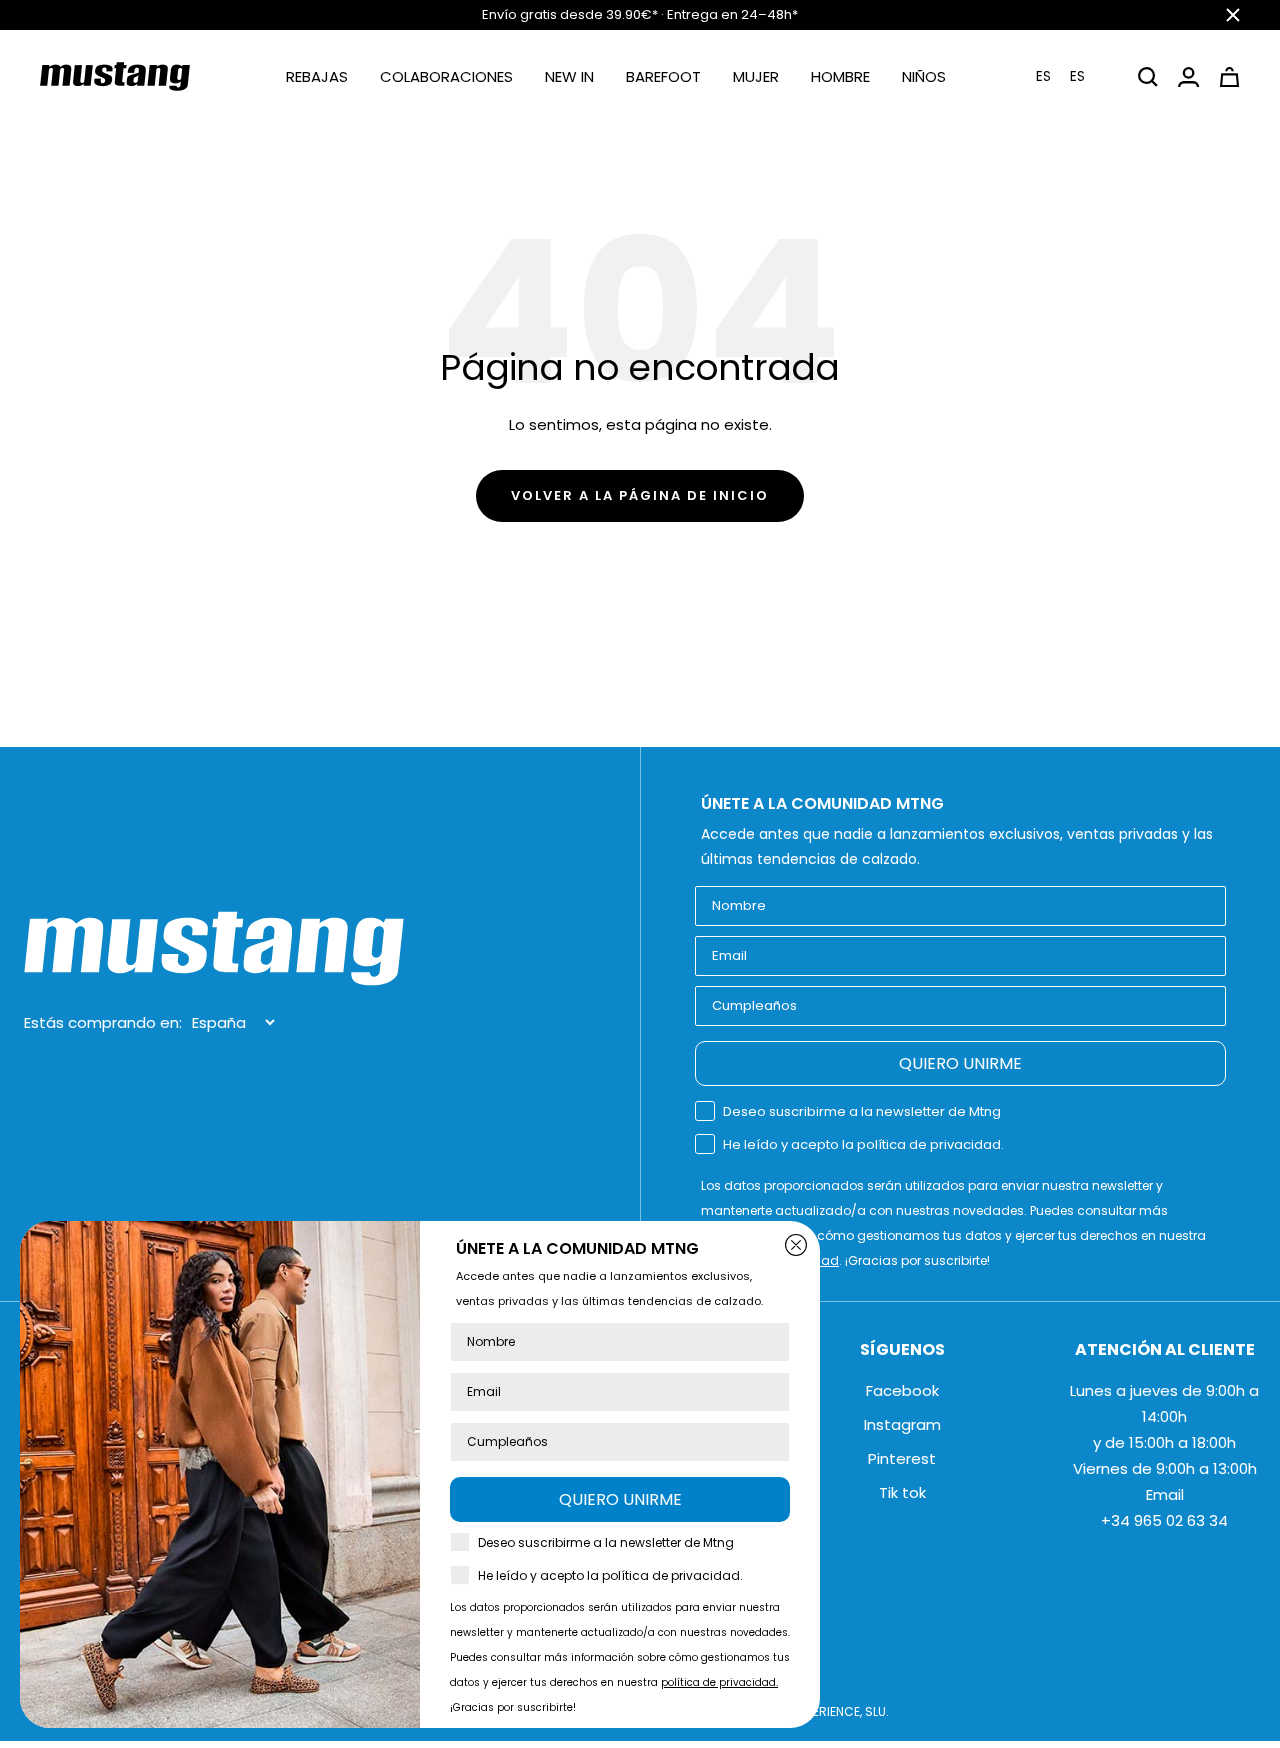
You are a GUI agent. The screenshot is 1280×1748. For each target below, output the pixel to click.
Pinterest (902, 1458)
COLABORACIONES (446, 76)
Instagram (902, 1424)
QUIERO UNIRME (960, 1063)
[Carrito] (1229, 77)
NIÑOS (924, 76)
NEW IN (569, 76)
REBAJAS (317, 76)
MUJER (756, 76)
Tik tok (902, 1492)
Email (1165, 1494)
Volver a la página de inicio (640, 495)
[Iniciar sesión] (1188, 77)
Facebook (902, 1390)
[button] (1073, 76)
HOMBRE (840, 76)
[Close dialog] (796, 1245)
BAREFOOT (663, 76)
